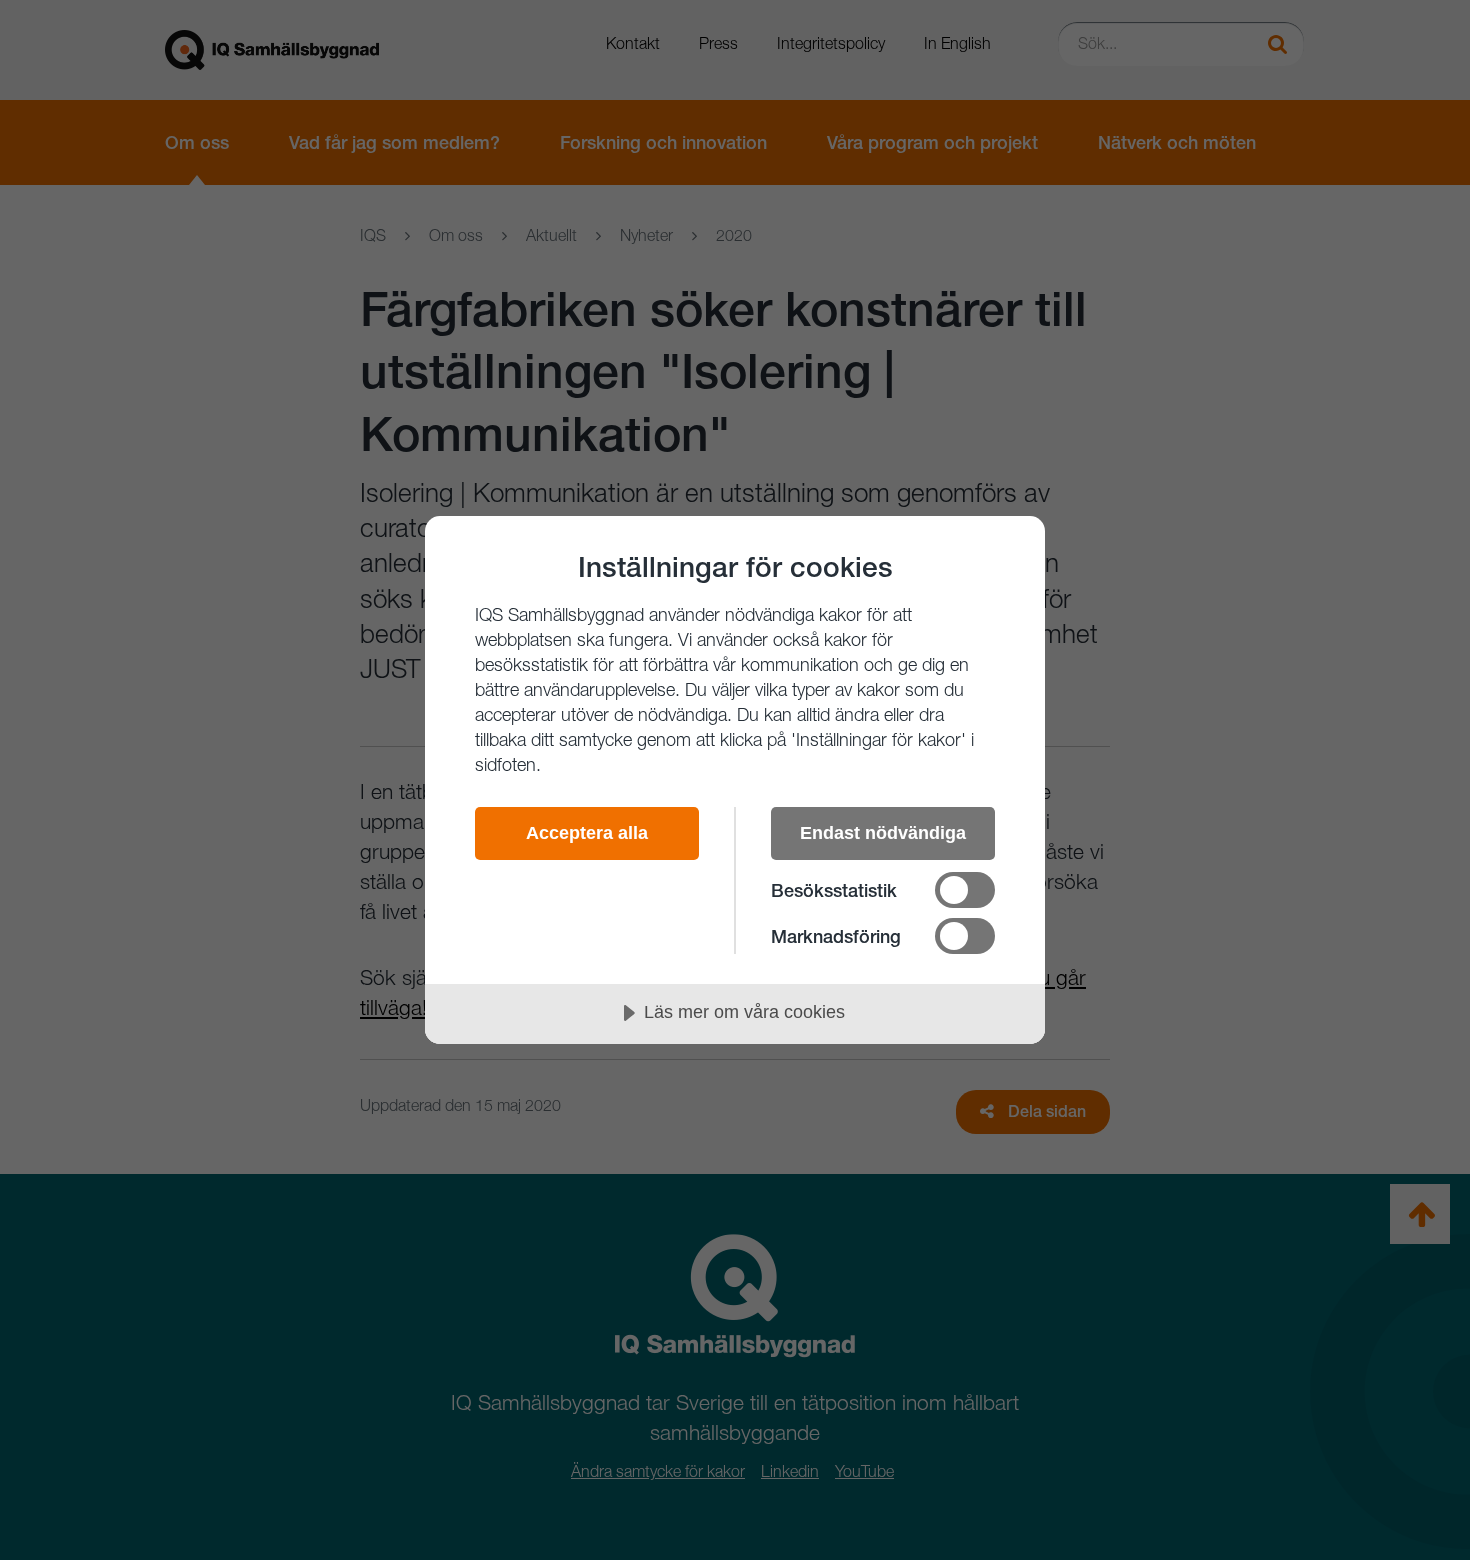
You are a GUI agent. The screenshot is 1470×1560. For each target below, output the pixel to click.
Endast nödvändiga (883, 833)
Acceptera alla (587, 833)
